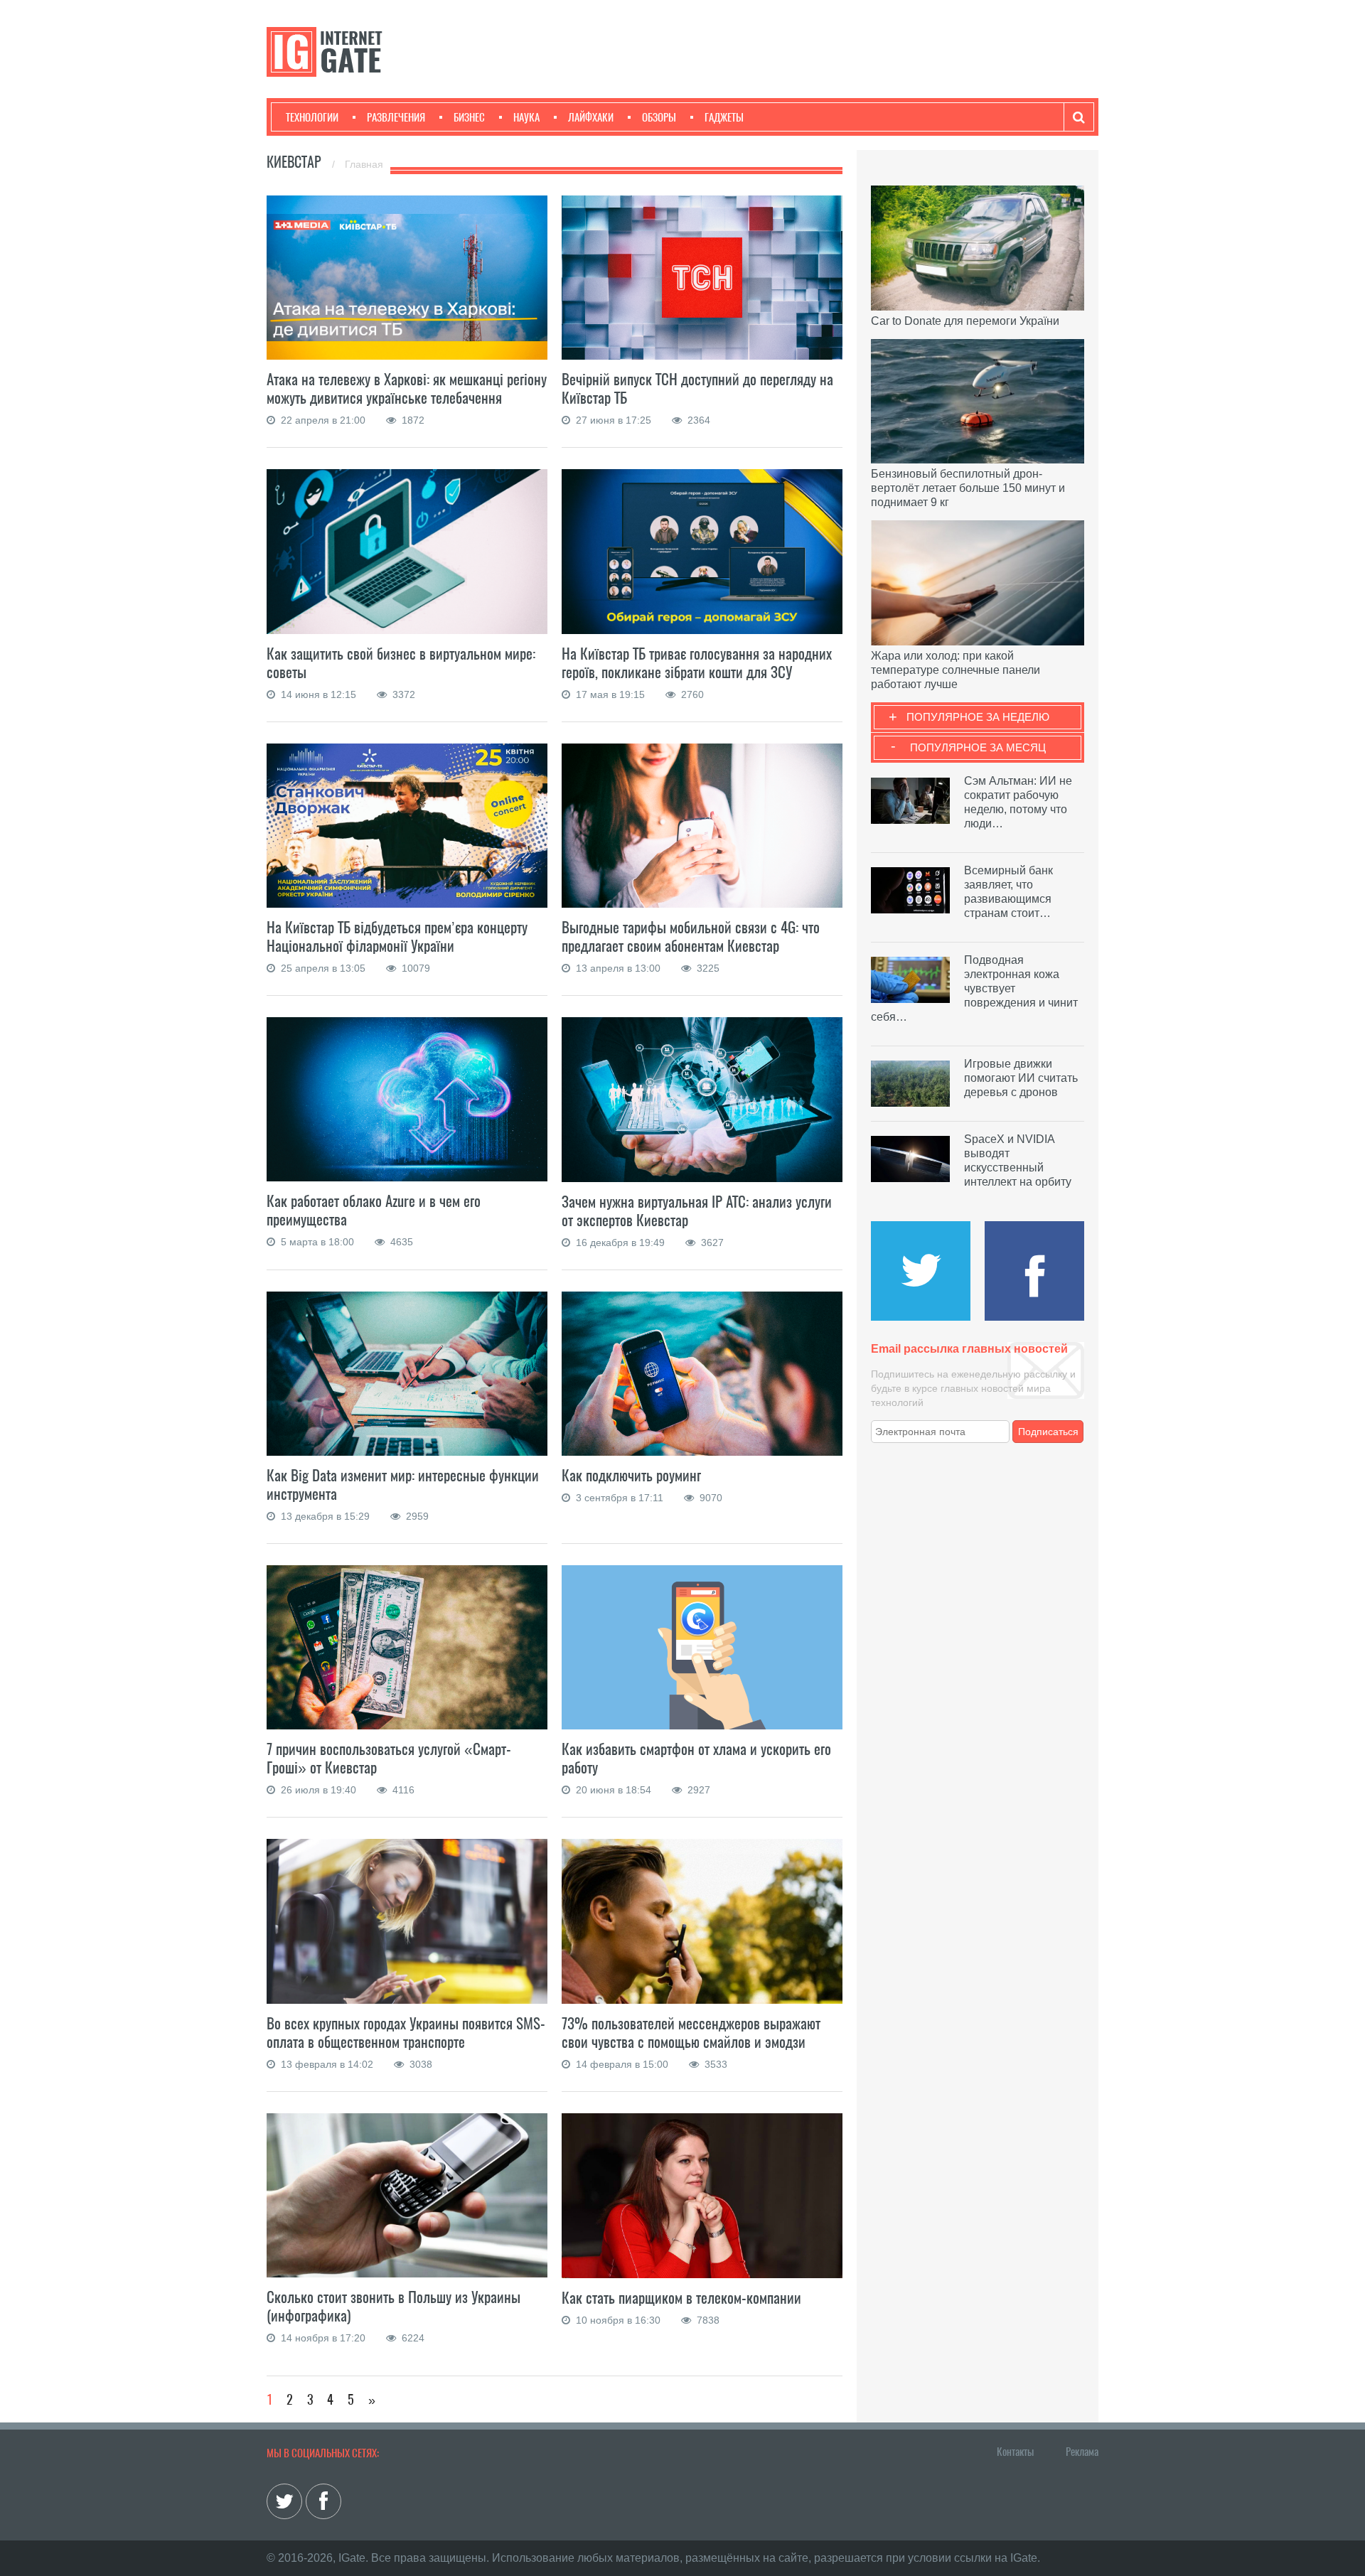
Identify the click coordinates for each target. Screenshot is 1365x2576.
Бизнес (469, 117)
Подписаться (1048, 1432)
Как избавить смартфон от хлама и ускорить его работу (696, 1758)
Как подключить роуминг (631, 1475)
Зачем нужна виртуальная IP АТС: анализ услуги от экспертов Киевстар (697, 1211)
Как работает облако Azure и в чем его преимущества (374, 1210)
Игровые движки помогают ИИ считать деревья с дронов (1021, 1078)
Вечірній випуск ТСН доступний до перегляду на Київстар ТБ (697, 388)
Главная (364, 164)
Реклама (1082, 2452)
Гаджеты (724, 117)
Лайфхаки (591, 117)
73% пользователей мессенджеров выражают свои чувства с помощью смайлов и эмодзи (691, 2033)
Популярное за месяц (978, 747)
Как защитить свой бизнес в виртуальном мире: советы (401, 663)
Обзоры (659, 117)
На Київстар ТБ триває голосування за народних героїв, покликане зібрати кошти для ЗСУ (697, 663)
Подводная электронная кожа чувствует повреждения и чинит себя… (974, 988)
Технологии (312, 117)
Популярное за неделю (978, 717)
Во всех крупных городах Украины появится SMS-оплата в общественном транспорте (406, 2033)
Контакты (1015, 2452)
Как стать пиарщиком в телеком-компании (681, 2298)
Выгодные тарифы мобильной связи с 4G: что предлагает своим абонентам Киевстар (691, 937)
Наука (526, 117)
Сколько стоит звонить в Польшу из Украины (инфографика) (394, 2306)
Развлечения (396, 117)
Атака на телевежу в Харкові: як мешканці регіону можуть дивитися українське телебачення (407, 388)
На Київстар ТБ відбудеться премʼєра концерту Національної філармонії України (397, 937)
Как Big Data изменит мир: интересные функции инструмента (403, 1485)
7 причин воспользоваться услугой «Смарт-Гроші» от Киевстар (389, 1758)
